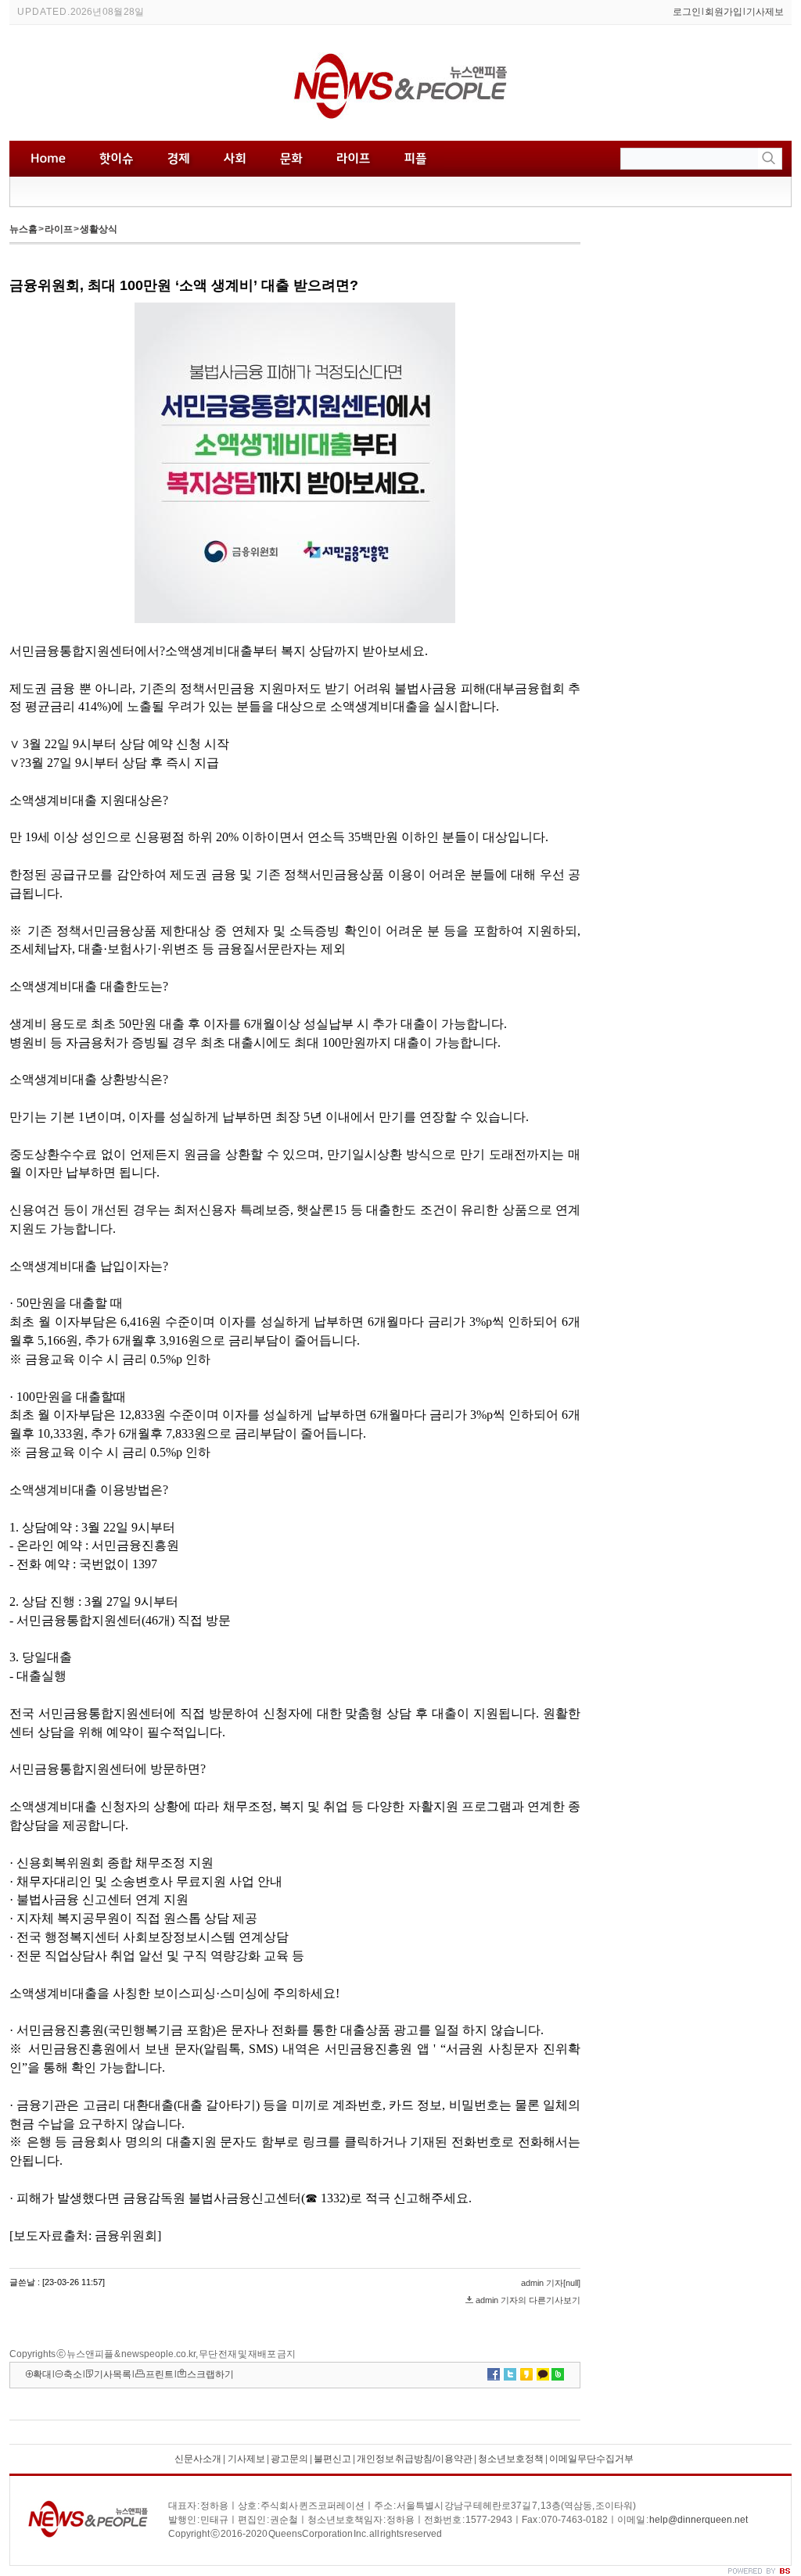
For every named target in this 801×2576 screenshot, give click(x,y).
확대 (42, 2374)
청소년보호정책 (511, 2459)
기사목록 (113, 2374)
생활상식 (99, 229)
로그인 (687, 12)
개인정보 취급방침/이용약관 (415, 2459)
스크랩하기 (210, 2374)
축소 (73, 2374)
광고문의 (289, 2459)
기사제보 (765, 12)
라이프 (59, 229)
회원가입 (724, 12)
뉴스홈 (23, 229)
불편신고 (332, 2459)
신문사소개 (198, 2459)
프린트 (160, 2374)
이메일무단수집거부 (591, 2459)
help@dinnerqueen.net (699, 2520)
